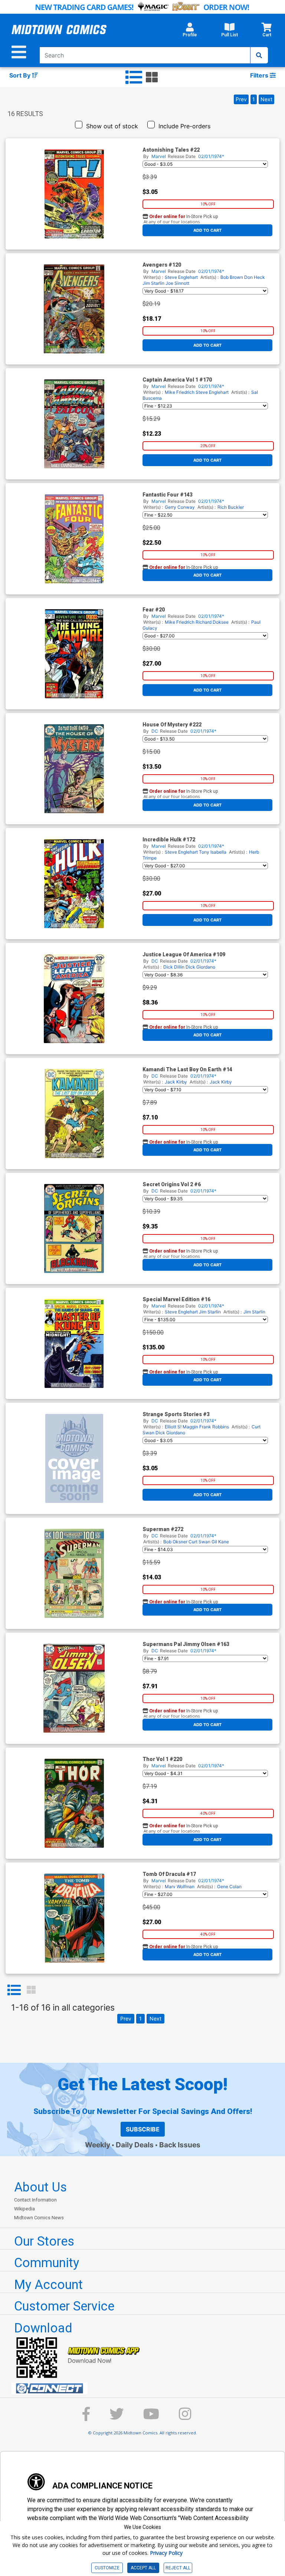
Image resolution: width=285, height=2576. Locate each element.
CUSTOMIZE (107, 2568)
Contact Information (35, 2200)
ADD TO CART (207, 230)
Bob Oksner (175, 1542)
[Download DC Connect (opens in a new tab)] (145, 2388)
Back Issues (180, 2145)
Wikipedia (24, 2209)
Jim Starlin (153, 283)
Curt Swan (199, 1542)
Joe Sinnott (177, 283)
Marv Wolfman (180, 1886)
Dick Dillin (174, 967)
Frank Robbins (214, 1427)
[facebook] (86, 2417)
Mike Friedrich (180, 392)
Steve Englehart (181, 277)
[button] (190, 32)
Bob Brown (232, 277)
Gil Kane (220, 1542)
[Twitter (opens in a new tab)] (117, 2417)
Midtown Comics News (39, 2218)
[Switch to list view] (134, 77)
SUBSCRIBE (143, 2129)
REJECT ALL (178, 2568)
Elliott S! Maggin (181, 1427)
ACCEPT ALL (143, 2568)
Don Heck (255, 277)
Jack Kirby (176, 1082)
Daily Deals (135, 2145)
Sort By (21, 75)
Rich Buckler (231, 507)
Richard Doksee (212, 622)
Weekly (98, 2145)
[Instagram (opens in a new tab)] (185, 2417)
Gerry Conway (180, 507)
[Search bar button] (259, 55)
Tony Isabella (213, 852)
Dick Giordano (200, 967)
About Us (40, 2187)
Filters (260, 75)
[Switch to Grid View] (31, 1990)
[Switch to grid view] (152, 77)
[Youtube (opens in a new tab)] (151, 2417)
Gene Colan (229, 1886)
